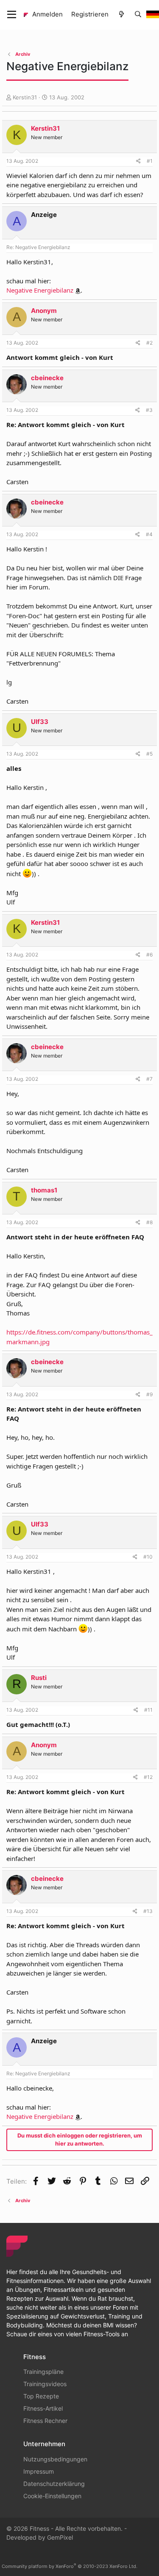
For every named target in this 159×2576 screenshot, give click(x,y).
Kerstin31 (25, 97)
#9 (149, 1394)
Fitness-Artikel (43, 2408)
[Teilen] (138, 161)
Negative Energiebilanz (40, 290)
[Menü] (12, 15)
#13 (148, 1911)
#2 (149, 343)
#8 (149, 1222)
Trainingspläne (43, 2372)
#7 (149, 1079)
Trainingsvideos (45, 2384)
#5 (149, 754)
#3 (149, 410)
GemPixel (60, 2537)
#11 (148, 1710)
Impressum (39, 2471)
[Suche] (138, 15)
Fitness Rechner (45, 2421)
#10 (148, 1557)
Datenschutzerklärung (54, 2484)
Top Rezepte (41, 2396)
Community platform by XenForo (70, 2566)
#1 (150, 161)
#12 (148, 1777)
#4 (149, 534)
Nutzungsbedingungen (55, 2459)
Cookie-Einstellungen (52, 2496)
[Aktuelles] (121, 15)
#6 (149, 955)
